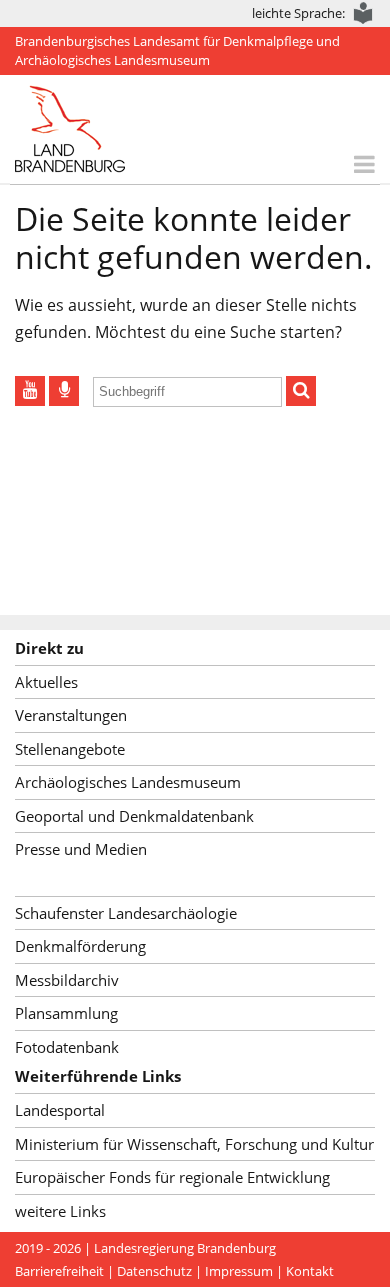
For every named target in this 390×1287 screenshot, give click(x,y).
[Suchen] (301, 391)
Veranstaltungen (71, 715)
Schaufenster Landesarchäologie (126, 913)
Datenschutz (154, 1271)
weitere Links (60, 1211)
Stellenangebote (70, 749)
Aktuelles (46, 682)
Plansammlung (66, 1013)
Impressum (239, 1271)
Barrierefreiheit (59, 1271)
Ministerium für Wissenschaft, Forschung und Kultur (194, 1144)
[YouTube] (30, 391)
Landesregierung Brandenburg (185, 1248)
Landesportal (60, 1110)
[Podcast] (64, 391)
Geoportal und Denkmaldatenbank (134, 816)
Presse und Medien (81, 849)
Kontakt (310, 1271)
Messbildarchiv (67, 980)
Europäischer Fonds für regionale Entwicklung (172, 1177)
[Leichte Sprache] (364, 13)
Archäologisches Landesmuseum (128, 782)
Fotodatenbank (67, 1047)
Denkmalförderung (80, 946)
